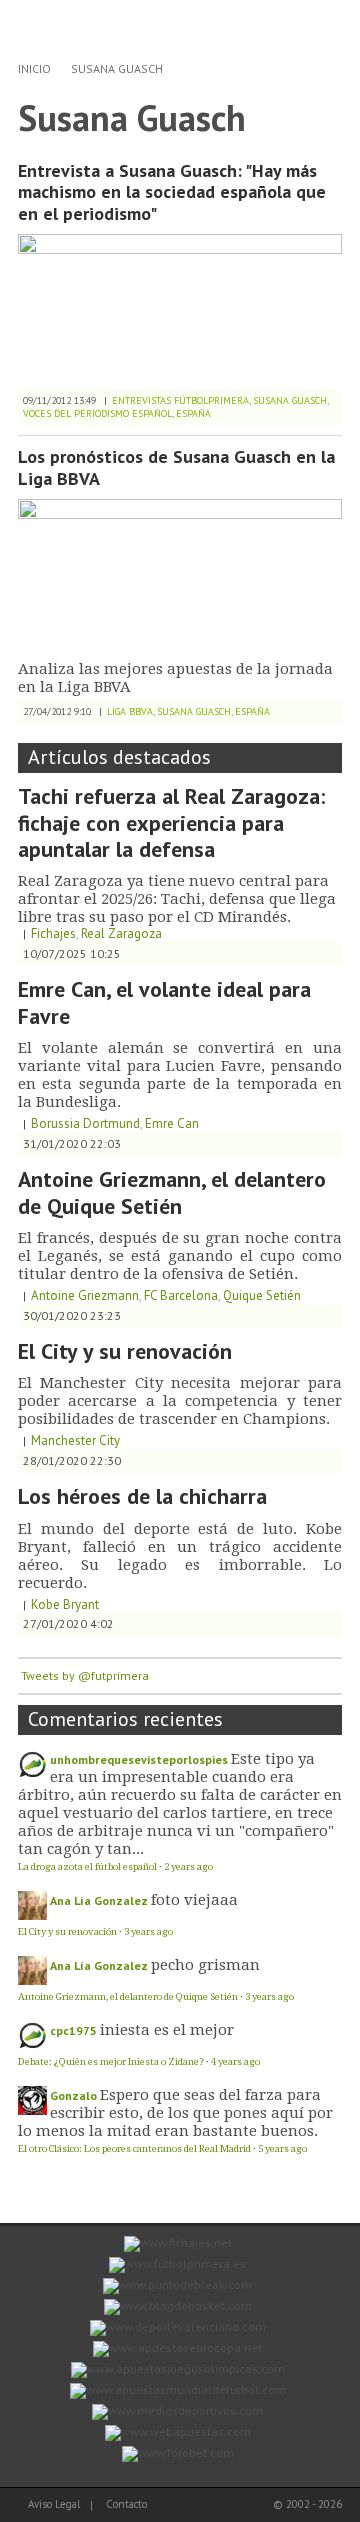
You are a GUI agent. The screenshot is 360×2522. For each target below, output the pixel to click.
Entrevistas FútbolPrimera (180, 400)
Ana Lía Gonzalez (99, 1900)
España (193, 413)
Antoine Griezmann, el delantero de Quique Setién (172, 1192)
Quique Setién (262, 1295)
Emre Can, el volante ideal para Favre (164, 1002)
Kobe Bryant (65, 1604)
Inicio (34, 68)
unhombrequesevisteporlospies (139, 1759)
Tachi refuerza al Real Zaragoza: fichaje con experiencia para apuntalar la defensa (171, 822)
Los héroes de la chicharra (142, 1496)
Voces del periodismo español (97, 413)
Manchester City (75, 1440)
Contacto (126, 2504)
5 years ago (282, 2148)
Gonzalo (73, 2095)
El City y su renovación (125, 1351)
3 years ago (148, 1931)
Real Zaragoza (121, 933)
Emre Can (172, 1123)
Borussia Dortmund (85, 1123)
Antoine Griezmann (85, 1295)
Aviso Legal (54, 2504)
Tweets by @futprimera (85, 1675)
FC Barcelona (181, 1295)
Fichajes (53, 933)
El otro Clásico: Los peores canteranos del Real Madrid (134, 2148)
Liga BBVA (130, 711)
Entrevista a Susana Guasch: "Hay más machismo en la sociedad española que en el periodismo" (172, 192)
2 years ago (188, 1866)
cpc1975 (73, 2030)
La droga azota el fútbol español (87, 1866)
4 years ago (235, 2061)
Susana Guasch (117, 68)
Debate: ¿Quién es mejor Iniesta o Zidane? (111, 2061)
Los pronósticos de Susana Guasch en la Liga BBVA (176, 467)
